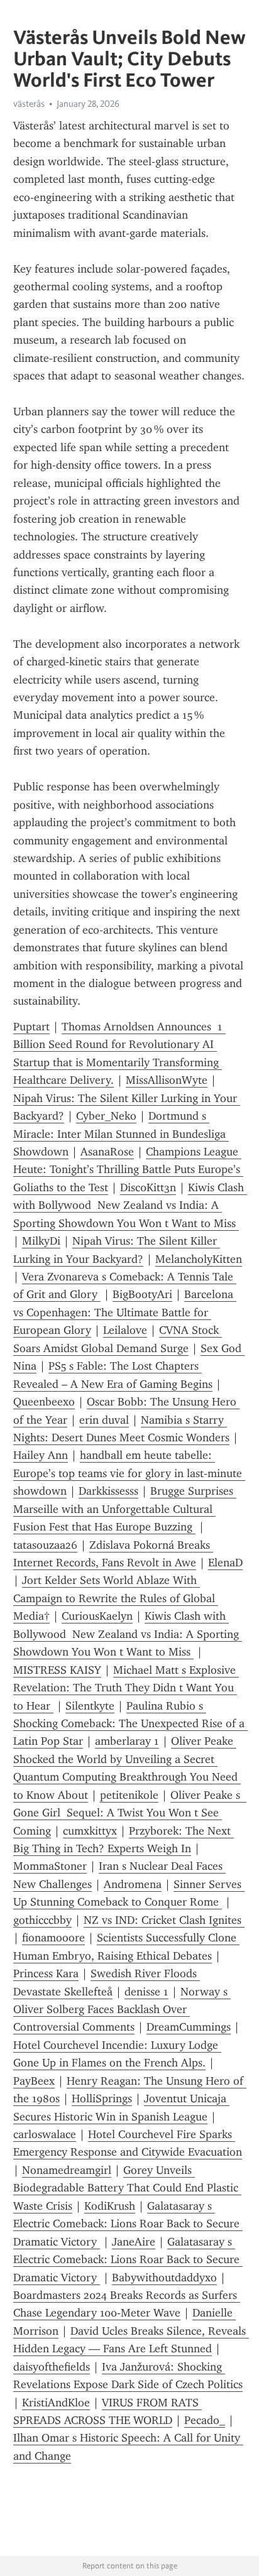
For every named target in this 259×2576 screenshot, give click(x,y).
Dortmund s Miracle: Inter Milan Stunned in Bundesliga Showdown (121, 1134)
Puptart (31, 1027)
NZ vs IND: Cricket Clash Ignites (164, 1920)
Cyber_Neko (106, 1116)
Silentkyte (90, 1706)
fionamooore (53, 1938)
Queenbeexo (44, 1402)
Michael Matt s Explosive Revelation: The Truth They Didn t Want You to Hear (126, 1688)
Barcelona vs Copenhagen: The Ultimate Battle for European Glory (125, 1312)
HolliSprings (102, 2098)
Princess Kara (46, 1973)
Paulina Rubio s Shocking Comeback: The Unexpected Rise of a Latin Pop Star (130, 1724)
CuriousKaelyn (97, 1616)
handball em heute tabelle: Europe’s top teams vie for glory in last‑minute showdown (129, 1473)
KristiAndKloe (56, 2403)
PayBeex (34, 2081)
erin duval (104, 1420)
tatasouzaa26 (45, 1545)
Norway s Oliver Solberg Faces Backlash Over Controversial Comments (122, 2010)
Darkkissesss (108, 1491)
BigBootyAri (142, 1294)
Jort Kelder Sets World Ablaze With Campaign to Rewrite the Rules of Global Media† (116, 1598)
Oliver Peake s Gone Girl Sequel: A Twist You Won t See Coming (130, 1813)
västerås (29, 104)
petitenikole (129, 1795)
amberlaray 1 (127, 1741)
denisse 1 (146, 1992)
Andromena (133, 1884)
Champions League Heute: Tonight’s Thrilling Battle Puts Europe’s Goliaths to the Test (128, 1170)
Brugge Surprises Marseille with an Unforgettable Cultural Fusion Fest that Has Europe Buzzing (125, 1509)
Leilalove (125, 1330)
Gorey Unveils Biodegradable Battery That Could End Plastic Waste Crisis (127, 2188)
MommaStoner (50, 1866)
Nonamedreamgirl (67, 2170)
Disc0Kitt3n (148, 1187)
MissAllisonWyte (167, 1080)
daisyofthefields (52, 2367)
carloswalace (45, 2134)
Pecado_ (205, 2420)
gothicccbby (42, 1920)
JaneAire (134, 2242)
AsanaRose (107, 1152)
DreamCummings (189, 2027)
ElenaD (225, 1563)
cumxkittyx (90, 1831)
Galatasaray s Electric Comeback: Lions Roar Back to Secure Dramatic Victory (128, 2224)
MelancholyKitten (199, 1259)
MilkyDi (41, 1241)
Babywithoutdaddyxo (164, 2278)
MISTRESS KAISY (57, 1670)
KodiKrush (110, 2206)
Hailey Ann (41, 1455)
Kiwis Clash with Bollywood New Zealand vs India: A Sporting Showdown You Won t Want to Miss (130, 1205)
